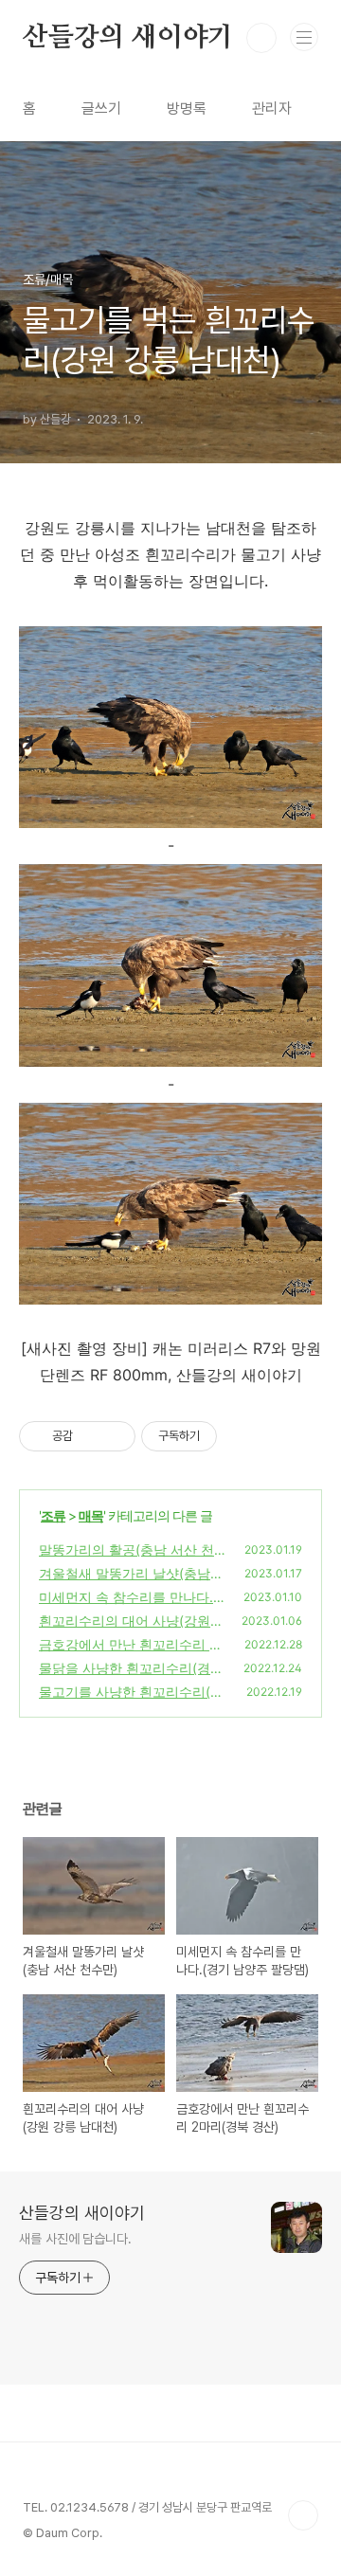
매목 (91, 1515)
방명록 (187, 108)
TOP (303, 2515)
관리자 (272, 108)
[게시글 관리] (114, 1436)
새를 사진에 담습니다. (75, 2239)
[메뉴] (304, 37)
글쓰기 (101, 108)
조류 (53, 1515)
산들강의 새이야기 (128, 38)
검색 (261, 38)
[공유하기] (90, 1436)
